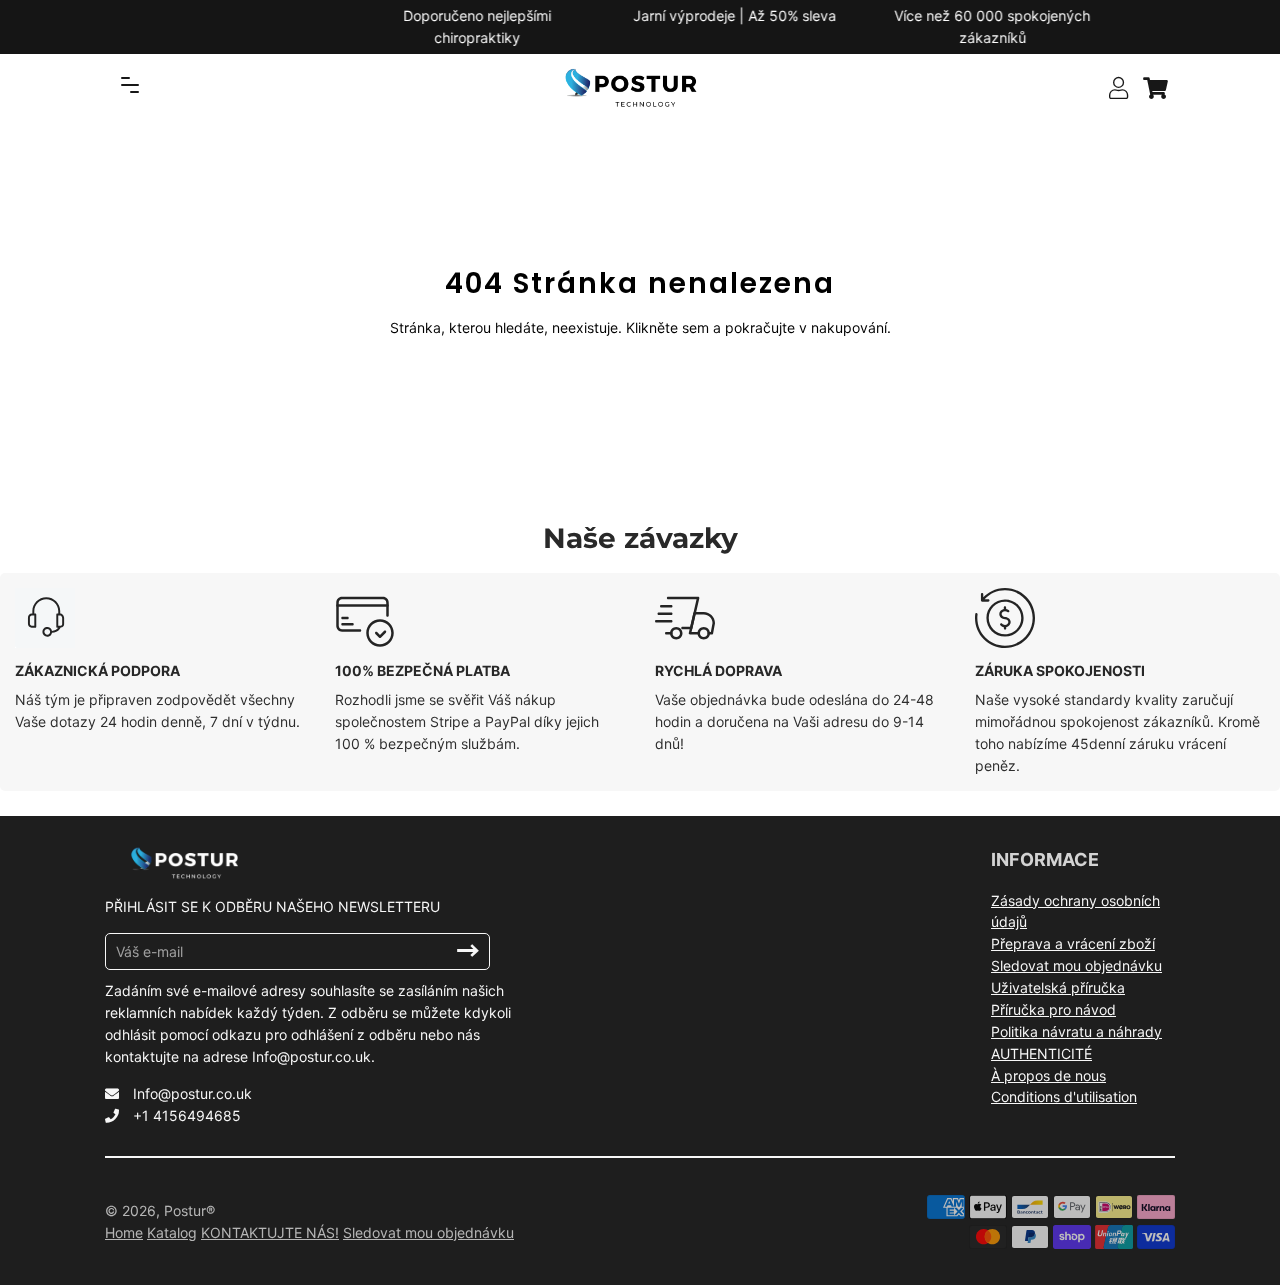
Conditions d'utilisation (1064, 1096)
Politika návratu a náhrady (1076, 1031)
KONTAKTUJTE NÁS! (270, 1232)
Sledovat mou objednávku (1076, 965)
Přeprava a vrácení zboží (1073, 943)
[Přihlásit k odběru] (468, 951)
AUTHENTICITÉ (1041, 1053)
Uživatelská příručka (1058, 987)
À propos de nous (1048, 1075)
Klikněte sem (667, 327)
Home (124, 1232)
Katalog (172, 1232)
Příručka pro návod (1053, 1009)
